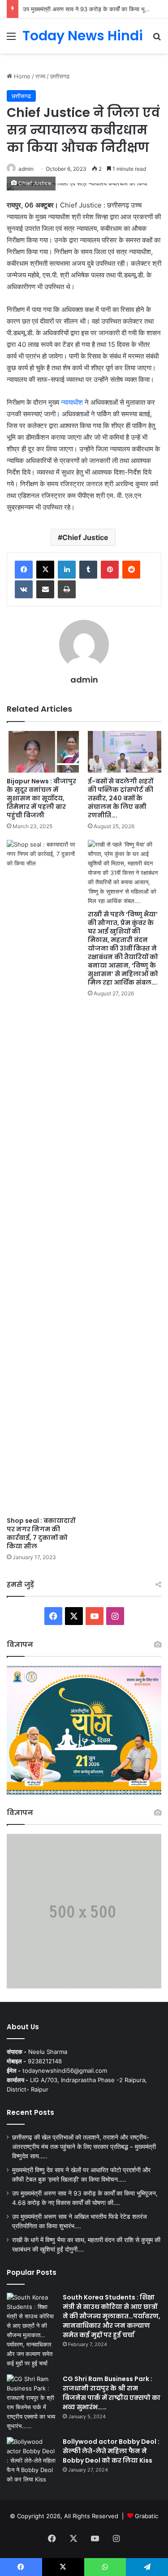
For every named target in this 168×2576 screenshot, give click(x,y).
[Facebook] (24, 570)
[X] (45, 570)
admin (26, 169)
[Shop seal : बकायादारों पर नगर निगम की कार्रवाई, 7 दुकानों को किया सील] (44, 1176)
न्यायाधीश (72, 402)
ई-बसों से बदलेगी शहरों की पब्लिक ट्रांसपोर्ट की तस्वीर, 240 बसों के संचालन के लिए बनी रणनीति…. (121, 798)
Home (21, 76)
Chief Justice (85, 537)
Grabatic (146, 2516)
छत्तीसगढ (60, 76)
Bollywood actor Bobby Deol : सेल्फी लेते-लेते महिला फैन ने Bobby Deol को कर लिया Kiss (111, 2451)
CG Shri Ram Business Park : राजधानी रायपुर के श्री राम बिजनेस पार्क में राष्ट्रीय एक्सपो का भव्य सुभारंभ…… (112, 2393)
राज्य (40, 76)
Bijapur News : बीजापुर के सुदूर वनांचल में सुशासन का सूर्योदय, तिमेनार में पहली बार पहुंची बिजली (41, 798)
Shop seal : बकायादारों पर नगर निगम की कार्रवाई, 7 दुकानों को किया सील (41, 1533)
